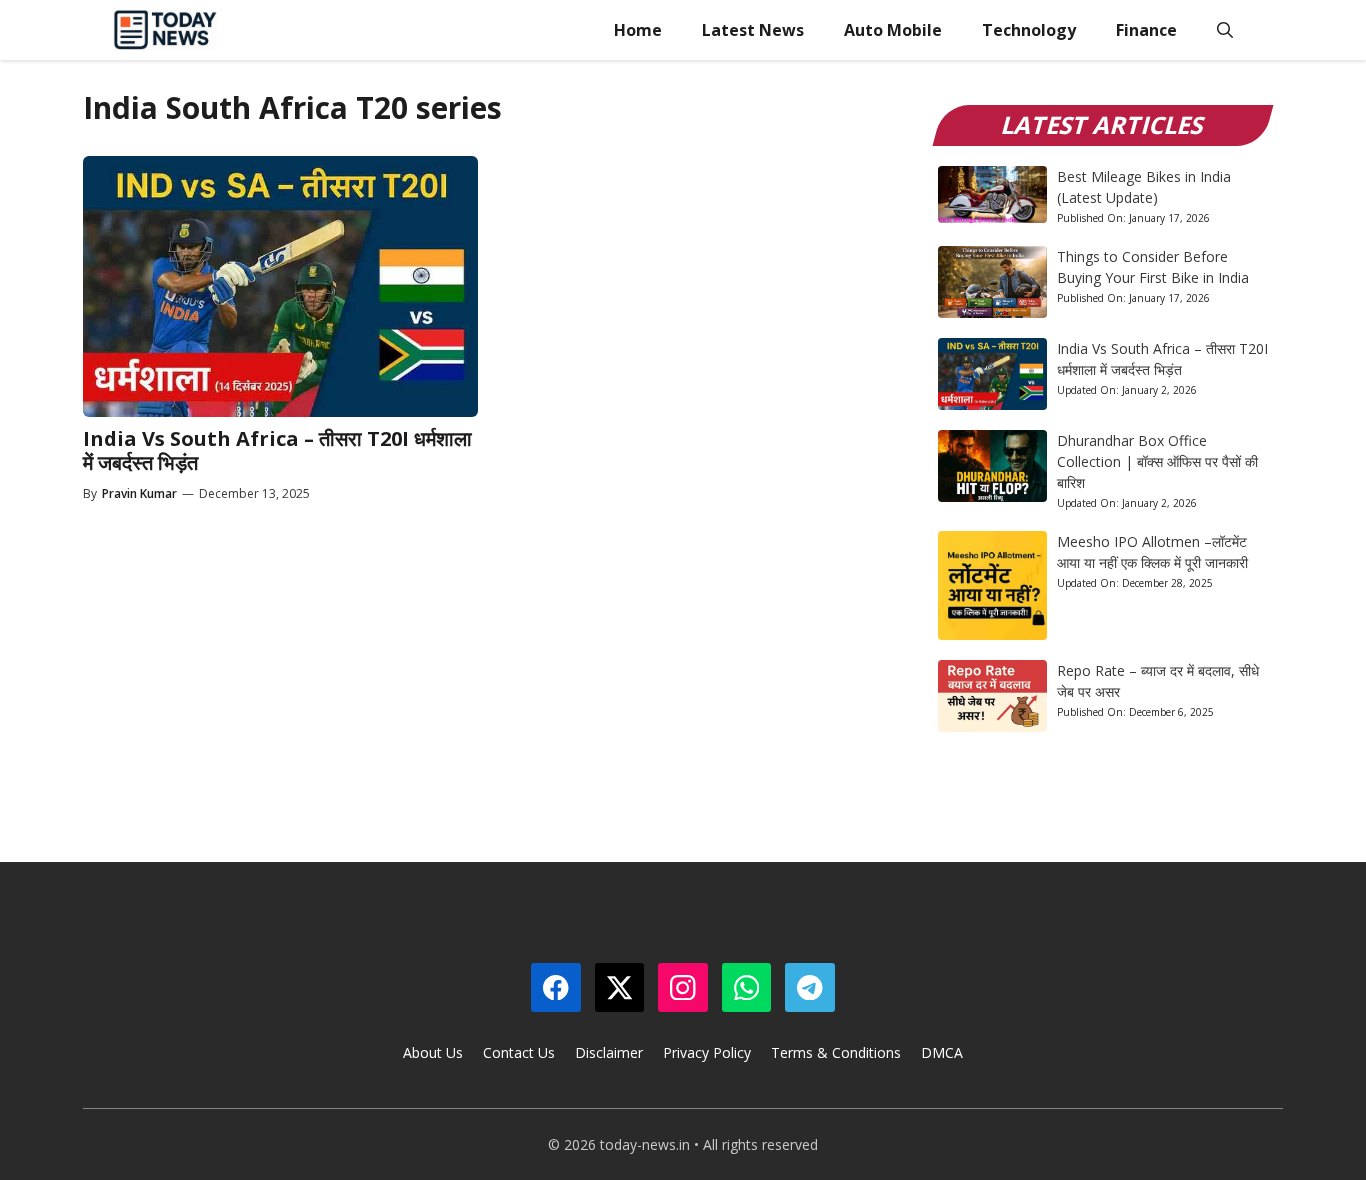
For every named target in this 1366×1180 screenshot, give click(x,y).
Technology (1029, 30)
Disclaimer (609, 1052)
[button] (1225, 30)
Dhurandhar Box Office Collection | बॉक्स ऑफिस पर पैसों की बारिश (1157, 461)
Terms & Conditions (836, 1052)
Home (638, 30)
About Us (433, 1052)
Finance (1146, 30)
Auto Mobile (893, 30)
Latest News (753, 30)
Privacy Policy (707, 1052)
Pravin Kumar (139, 493)
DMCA (942, 1052)
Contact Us (519, 1052)
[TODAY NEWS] (165, 30)
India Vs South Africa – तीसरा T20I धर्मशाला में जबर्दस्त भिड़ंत (277, 450)
